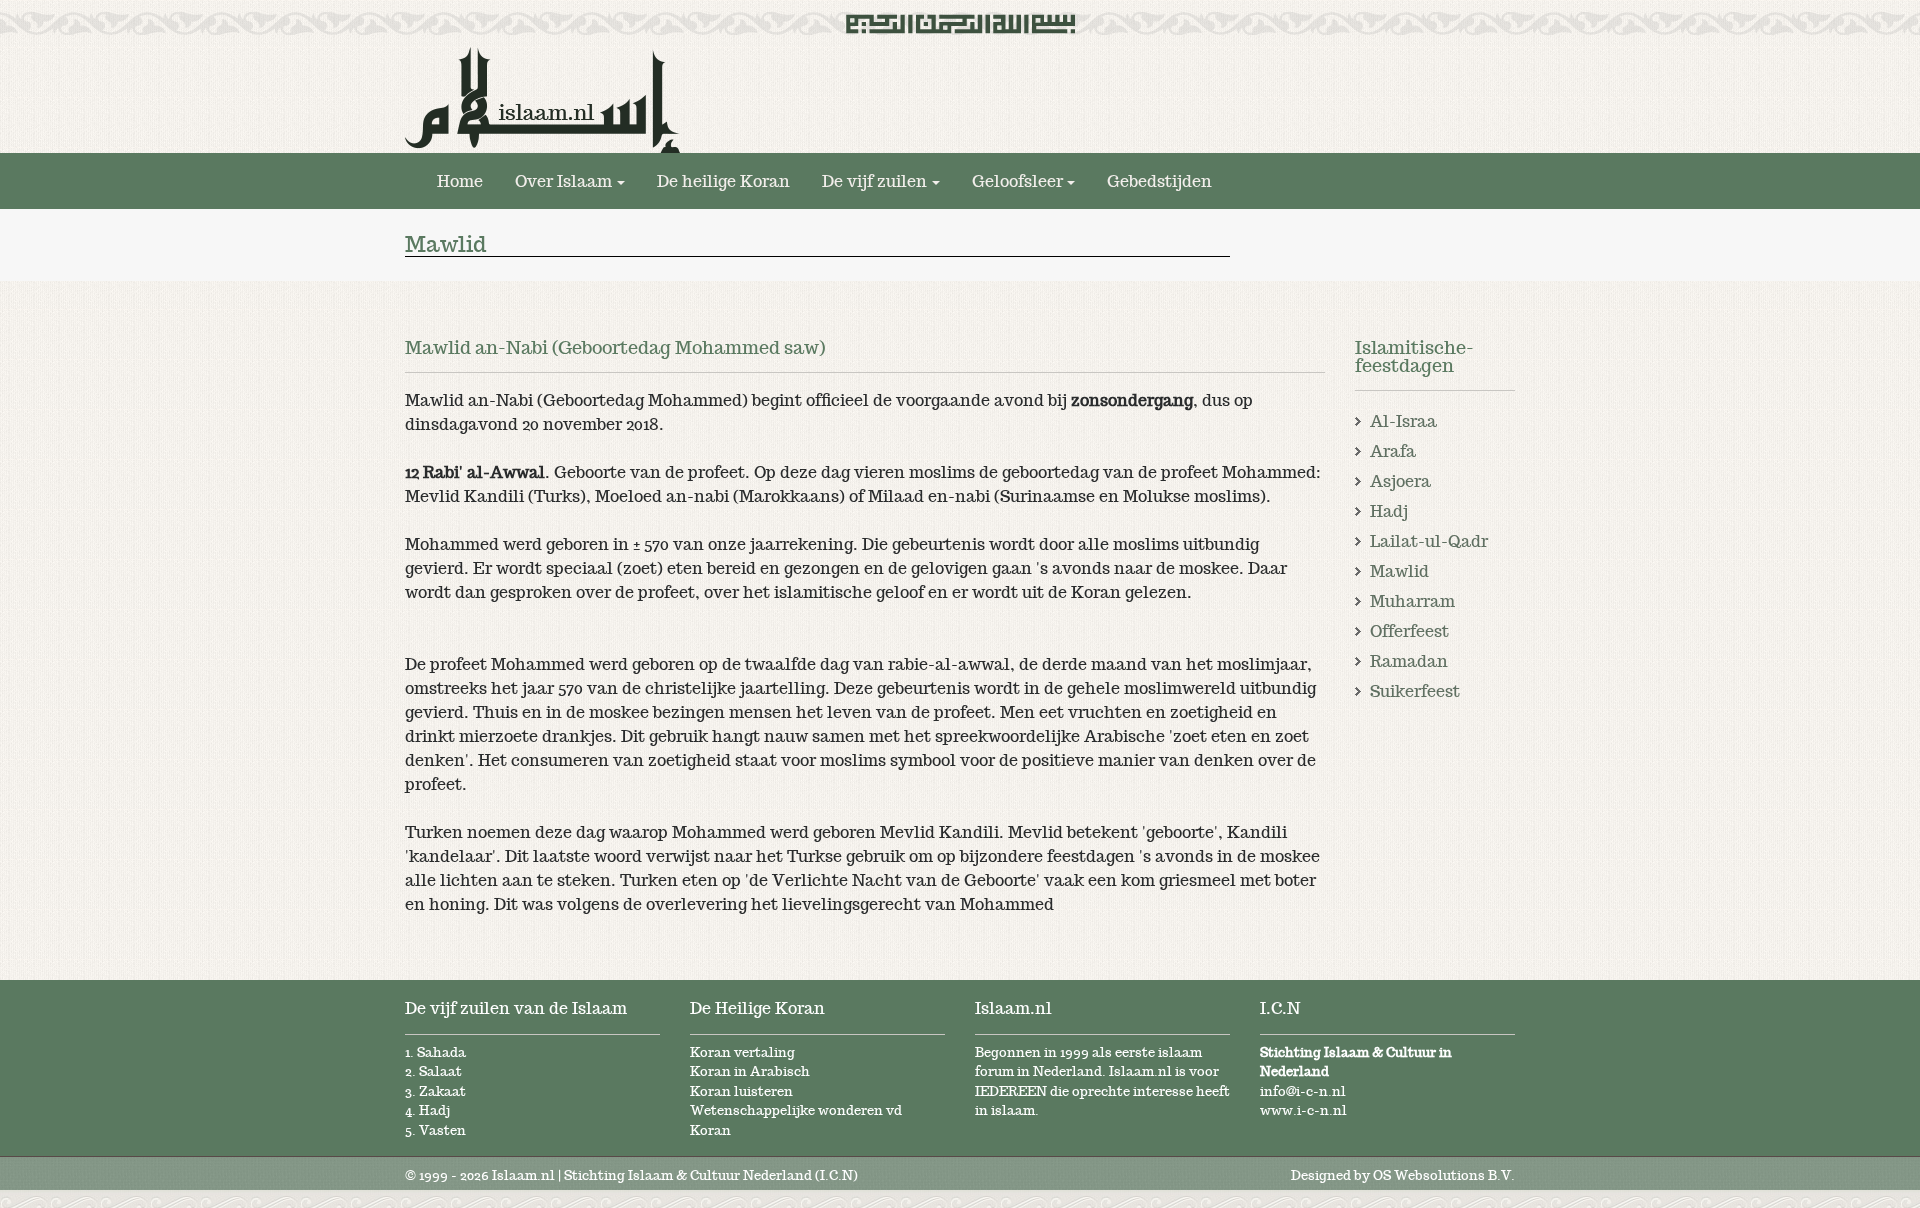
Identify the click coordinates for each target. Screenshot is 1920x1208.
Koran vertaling (742, 1052)
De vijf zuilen (874, 181)
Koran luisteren (741, 1091)
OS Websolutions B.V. (1444, 1175)
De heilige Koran (723, 181)
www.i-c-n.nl (1303, 1110)
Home (460, 181)
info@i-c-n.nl (1303, 1091)
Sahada (441, 1052)
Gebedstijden (1159, 181)
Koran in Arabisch (750, 1071)
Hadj (434, 1110)
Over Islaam (563, 181)
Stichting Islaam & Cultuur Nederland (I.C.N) (711, 1175)
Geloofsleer (1017, 181)
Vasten (442, 1130)
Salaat (440, 1071)
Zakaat (442, 1091)
